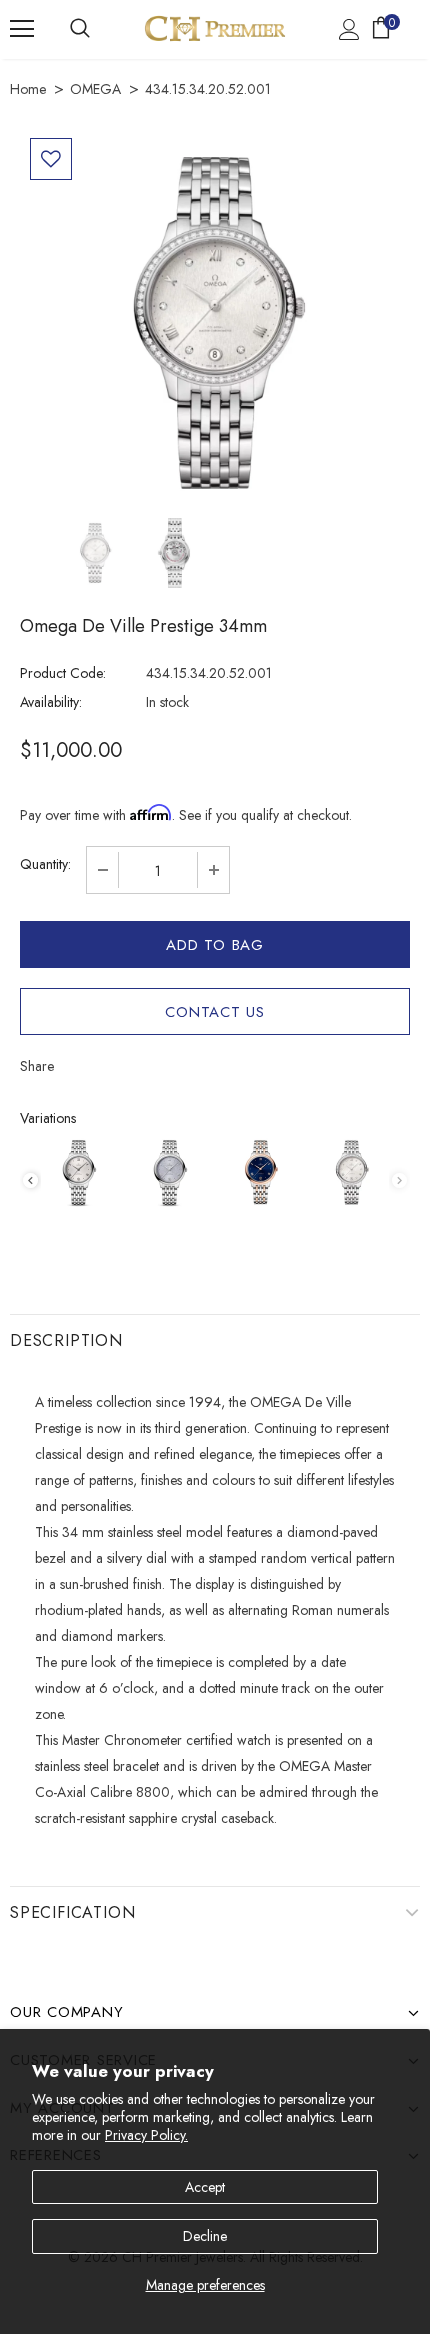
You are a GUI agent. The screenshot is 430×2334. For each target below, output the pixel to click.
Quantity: (45, 864)
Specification (72, 1912)
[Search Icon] (80, 29)
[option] (215, 323)
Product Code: (63, 673)
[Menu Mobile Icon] (22, 29)
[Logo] (215, 28)
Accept (205, 2187)
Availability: (51, 702)
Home (28, 89)
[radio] (78, 1172)
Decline (205, 2236)
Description (66, 1340)
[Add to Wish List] (51, 159)
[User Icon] (349, 29)
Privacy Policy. (146, 2135)
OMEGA (95, 89)
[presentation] (30, 1180)
